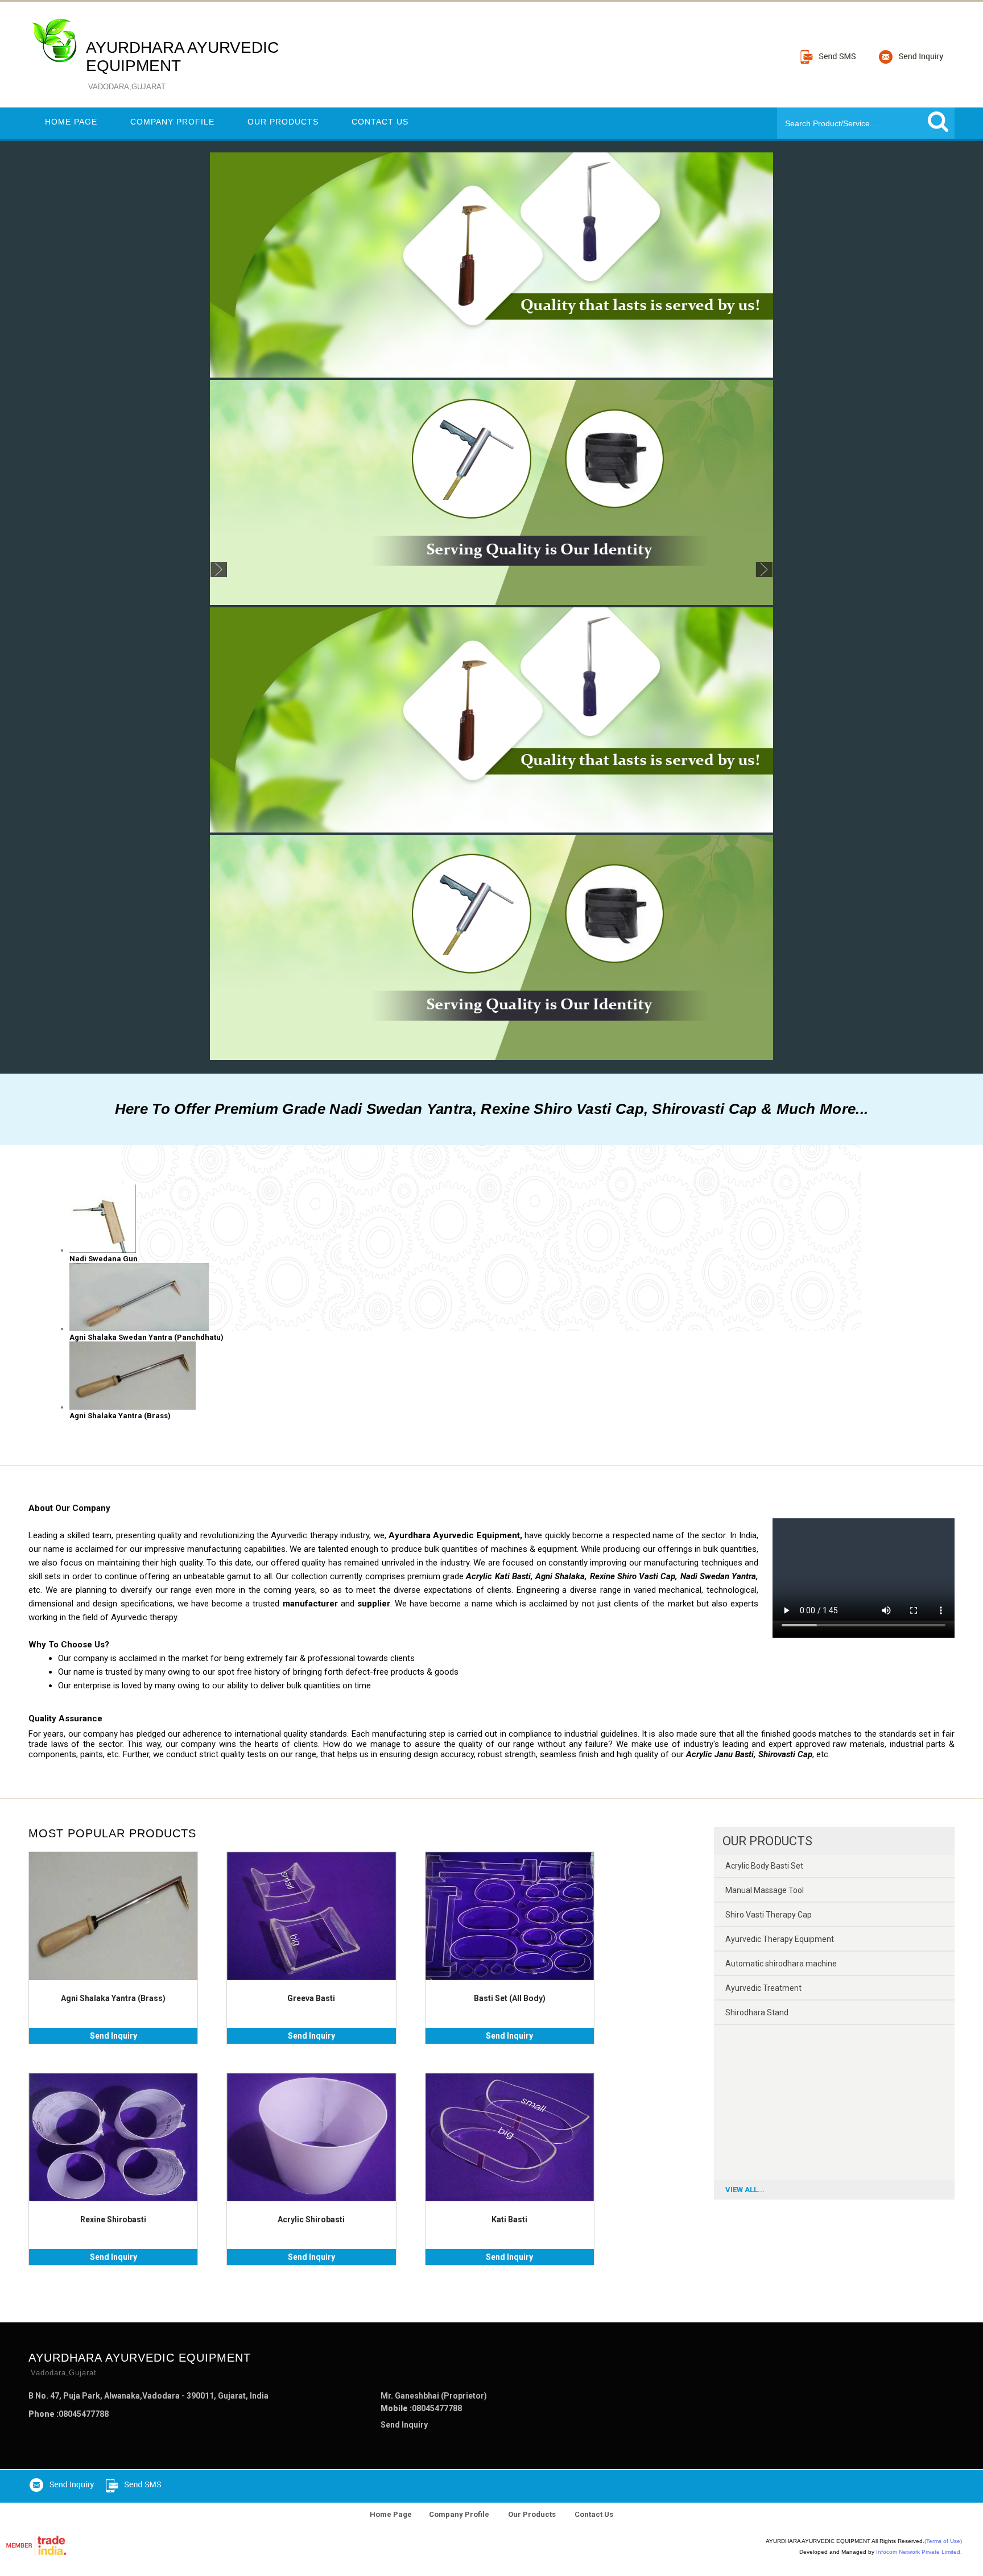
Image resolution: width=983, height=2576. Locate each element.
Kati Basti (509, 2219)
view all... (745, 2190)
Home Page (71, 122)
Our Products (283, 122)
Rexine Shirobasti (113, 2219)
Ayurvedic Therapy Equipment (780, 1939)
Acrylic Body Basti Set (764, 1866)
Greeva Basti (311, 1998)
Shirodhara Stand (757, 2012)
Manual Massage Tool (765, 1890)
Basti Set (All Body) (510, 1998)
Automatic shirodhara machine (781, 1964)
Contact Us (380, 122)
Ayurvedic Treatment (763, 1988)
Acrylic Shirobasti (311, 2219)
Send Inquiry (113, 2036)
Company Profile (172, 122)
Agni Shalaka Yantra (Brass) (113, 1998)
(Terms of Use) (943, 2541)
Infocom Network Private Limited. (919, 2552)
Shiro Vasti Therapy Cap (769, 1915)
